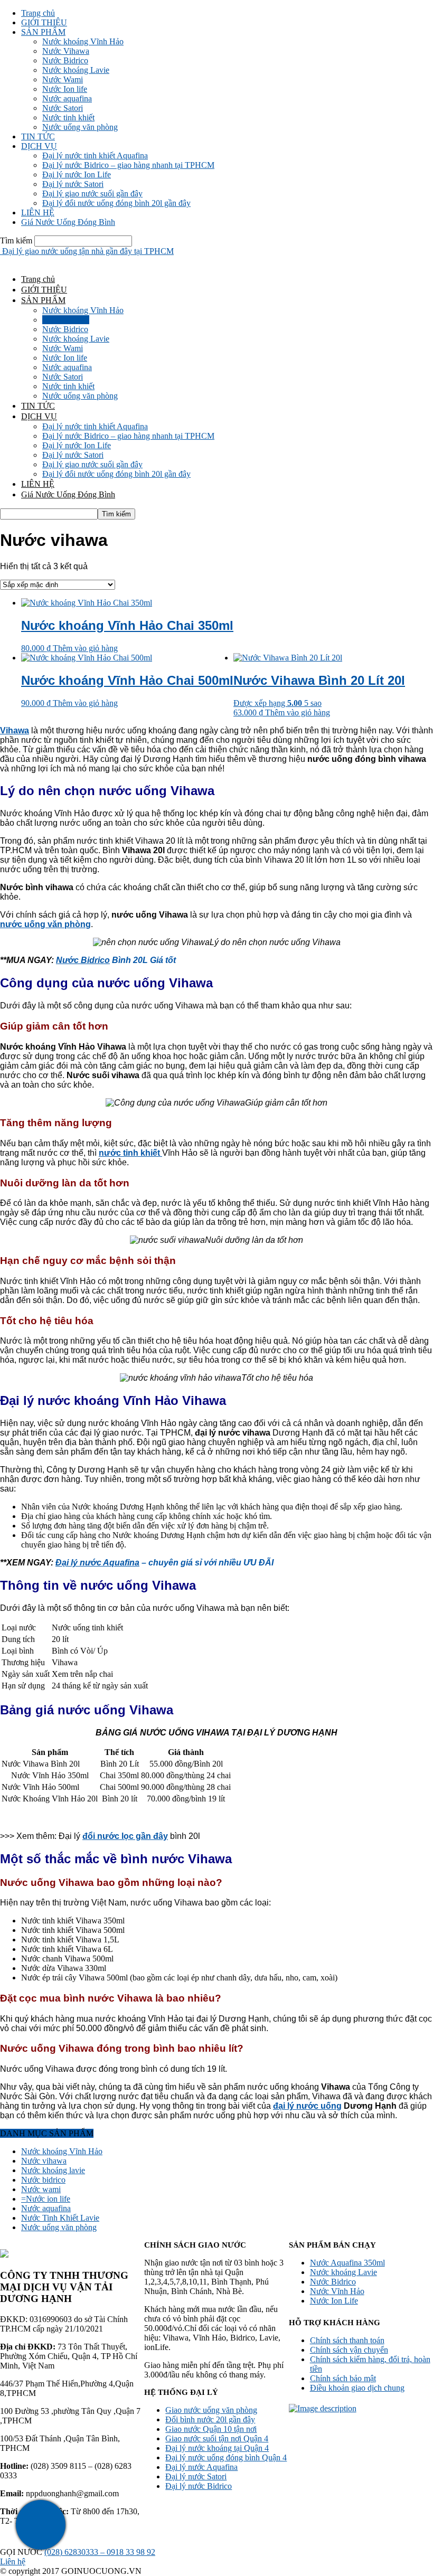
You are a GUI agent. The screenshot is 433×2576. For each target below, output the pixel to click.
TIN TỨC (38, 136)
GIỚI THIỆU (44, 22)
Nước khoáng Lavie (76, 70)
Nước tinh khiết (68, 117)
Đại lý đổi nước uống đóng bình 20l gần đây (116, 203)
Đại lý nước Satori (73, 184)
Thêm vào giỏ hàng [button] (85, 648)
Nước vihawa (44, 2161)
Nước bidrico (43, 2180)
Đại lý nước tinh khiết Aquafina (95, 155)
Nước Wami (63, 79)
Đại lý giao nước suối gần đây (92, 194)
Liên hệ (13, 2561)
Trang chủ (38, 13)
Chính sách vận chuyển (349, 2350)
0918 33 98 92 (131, 2552)
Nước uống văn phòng (80, 127)
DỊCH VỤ (39, 146)
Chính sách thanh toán (347, 2340)
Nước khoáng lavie (53, 2170)
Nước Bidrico (65, 60)
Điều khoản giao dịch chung (357, 2388)
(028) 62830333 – (76, 2552)
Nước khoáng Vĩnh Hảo (83, 41)
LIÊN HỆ (38, 213)
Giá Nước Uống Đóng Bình (68, 222)
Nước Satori (63, 108)
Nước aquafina (67, 98)
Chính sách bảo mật (343, 2378)
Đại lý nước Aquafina (97, 1563)
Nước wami (41, 2189)
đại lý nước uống (307, 2106)
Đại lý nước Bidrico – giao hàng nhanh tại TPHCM (128, 165)
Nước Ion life (65, 89)
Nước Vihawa (66, 51)
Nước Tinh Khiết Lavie (60, 2218)
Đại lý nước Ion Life (77, 174)
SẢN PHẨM (43, 32)
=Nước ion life (46, 2199)
